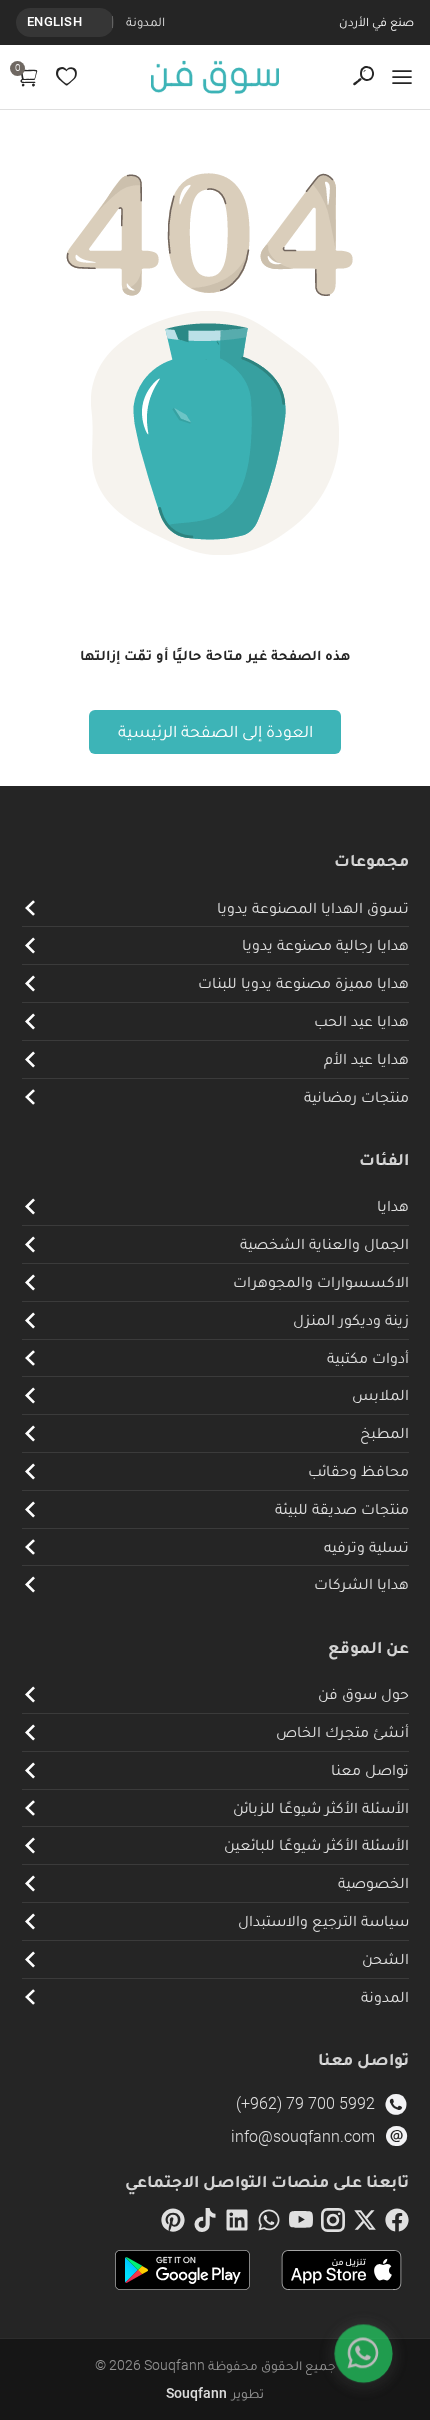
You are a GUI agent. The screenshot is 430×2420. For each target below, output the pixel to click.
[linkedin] (237, 2224)
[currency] (102, 22)
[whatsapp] (269, 2224)
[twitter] (365, 2224)
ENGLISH (54, 21)
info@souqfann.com (303, 2136)
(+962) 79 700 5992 (305, 2103)
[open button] (402, 77)
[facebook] (397, 2224)
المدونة (145, 21)
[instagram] (333, 2224)
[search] (363, 76)
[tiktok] (205, 2224)
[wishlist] (66, 76)
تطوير (215, 2393)
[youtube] (301, 2224)
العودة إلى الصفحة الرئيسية (215, 731)
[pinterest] (173, 2224)
